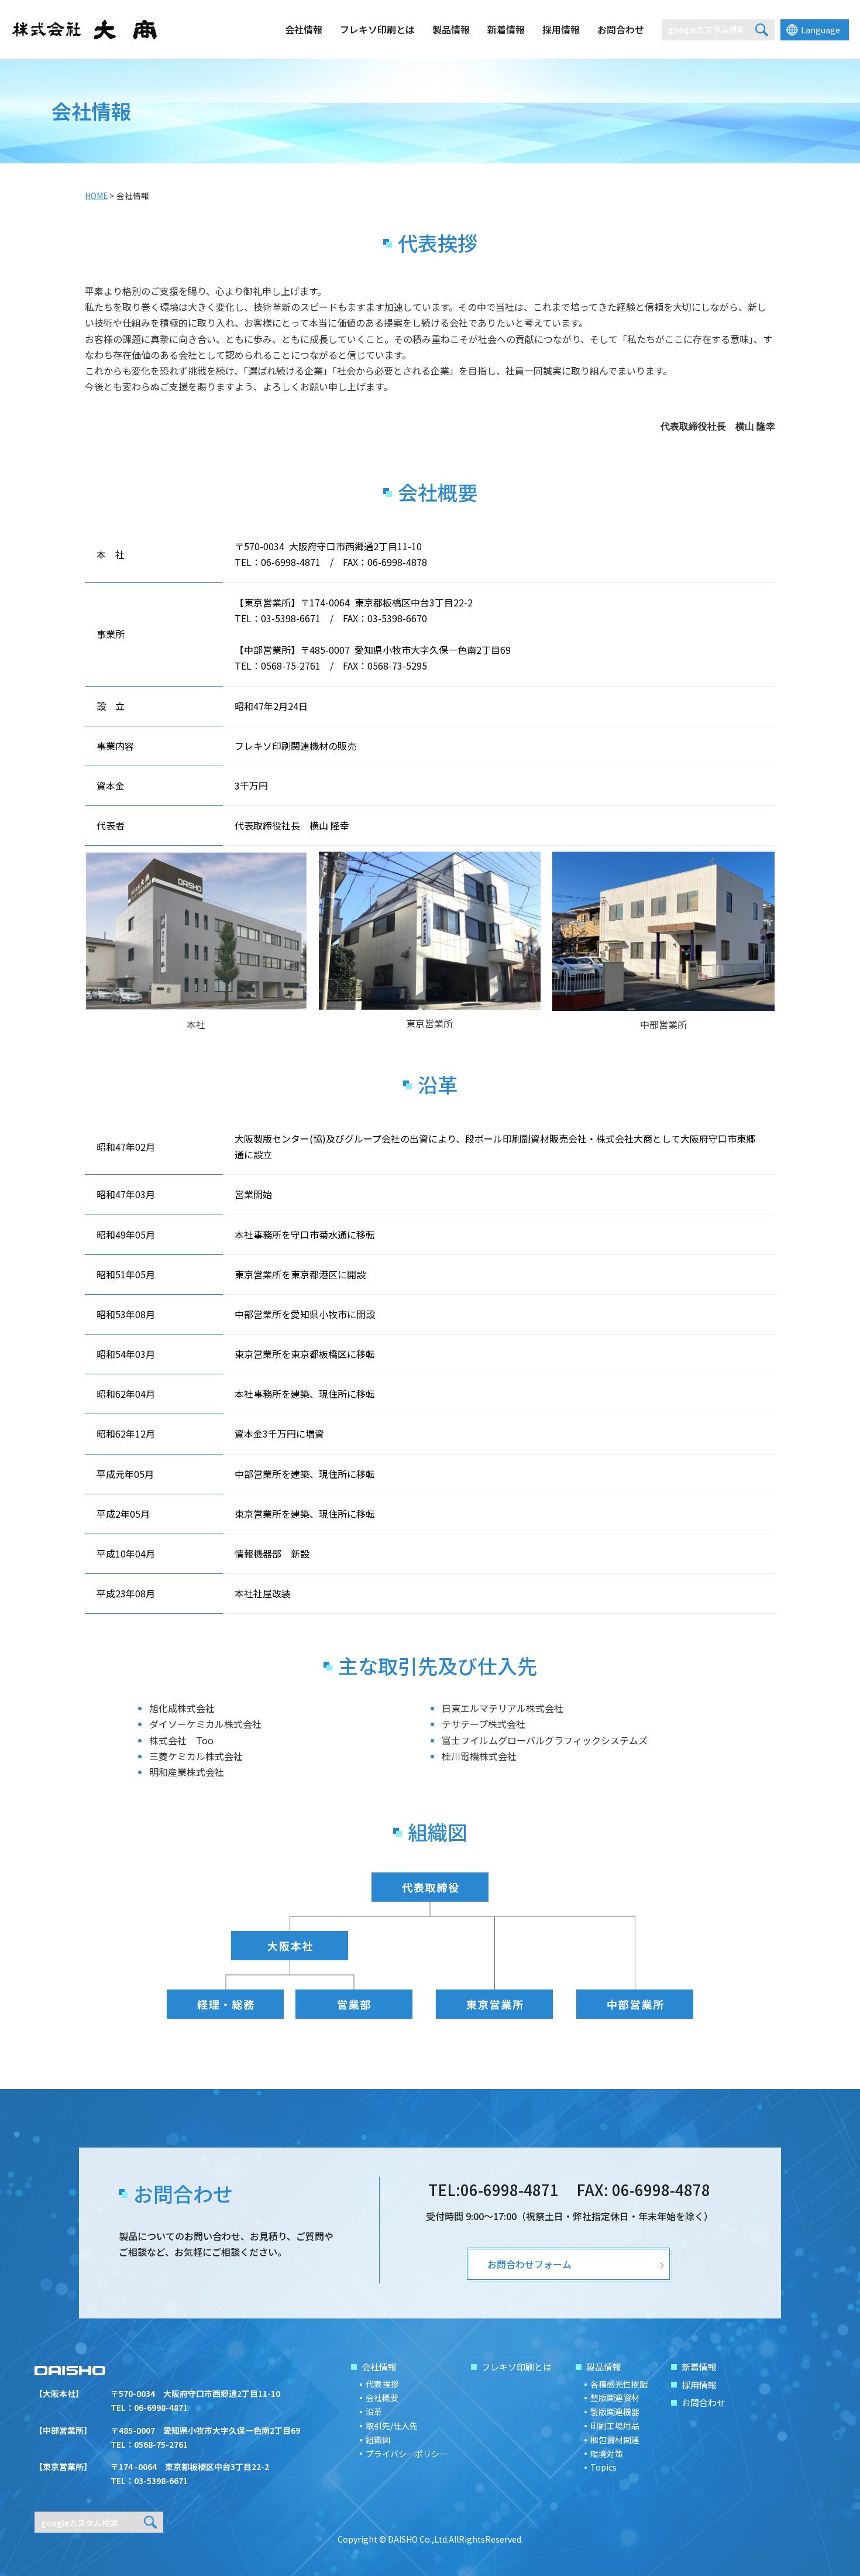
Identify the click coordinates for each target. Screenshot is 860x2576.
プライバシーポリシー (407, 2454)
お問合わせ (621, 29)
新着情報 (506, 29)
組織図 (378, 2440)
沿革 (374, 2412)
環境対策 (607, 2454)
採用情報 (561, 29)
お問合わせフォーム (529, 2264)
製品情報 (451, 29)
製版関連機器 (615, 2412)
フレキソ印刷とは (377, 29)
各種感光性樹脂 (619, 2384)
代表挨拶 (382, 2384)
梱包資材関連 (615, 2440)
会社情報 (304, 29)
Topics (603, 2467)
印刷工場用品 (615, 2426)
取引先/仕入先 (392, 2426)
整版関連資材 (615, 2397)
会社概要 (382, 2397)
